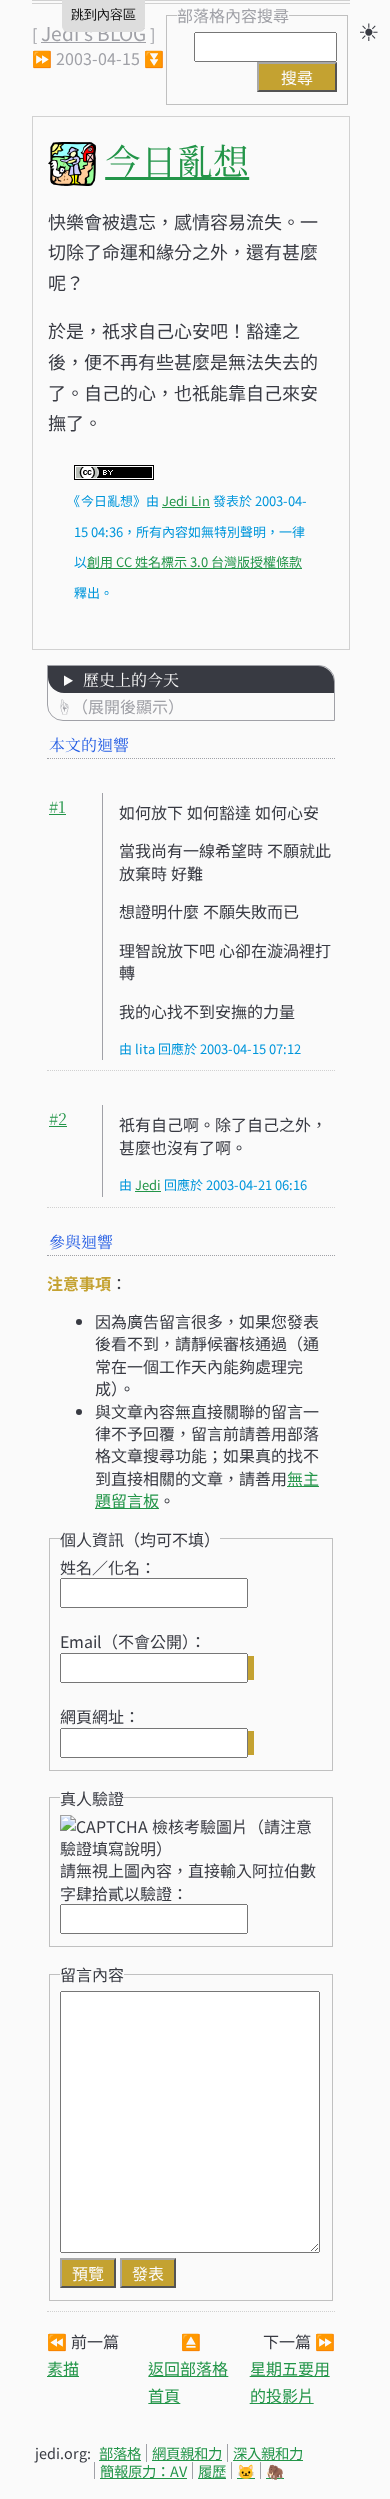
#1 (57, 806)
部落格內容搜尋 (233, 15)
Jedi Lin (186, 500)
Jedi (148, 1184)
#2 (58, 1118)
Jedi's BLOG (93, 33)
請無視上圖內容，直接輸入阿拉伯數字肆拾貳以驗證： (188, 1881)
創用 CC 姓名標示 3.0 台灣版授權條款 (194, 561)
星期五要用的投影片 (290, 2381)
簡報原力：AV (143, 2470)
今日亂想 (177, 159)
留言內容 (92, 1974)
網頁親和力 (187, 2452)
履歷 (212, 2470)
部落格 (120, 2452)
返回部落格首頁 (188, 2381)
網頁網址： (100, 1716)
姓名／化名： (108, 1567)
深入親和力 (268, 2452)
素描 (63, 2368)
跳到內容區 (103, 14)
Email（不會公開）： (133, 1641)
